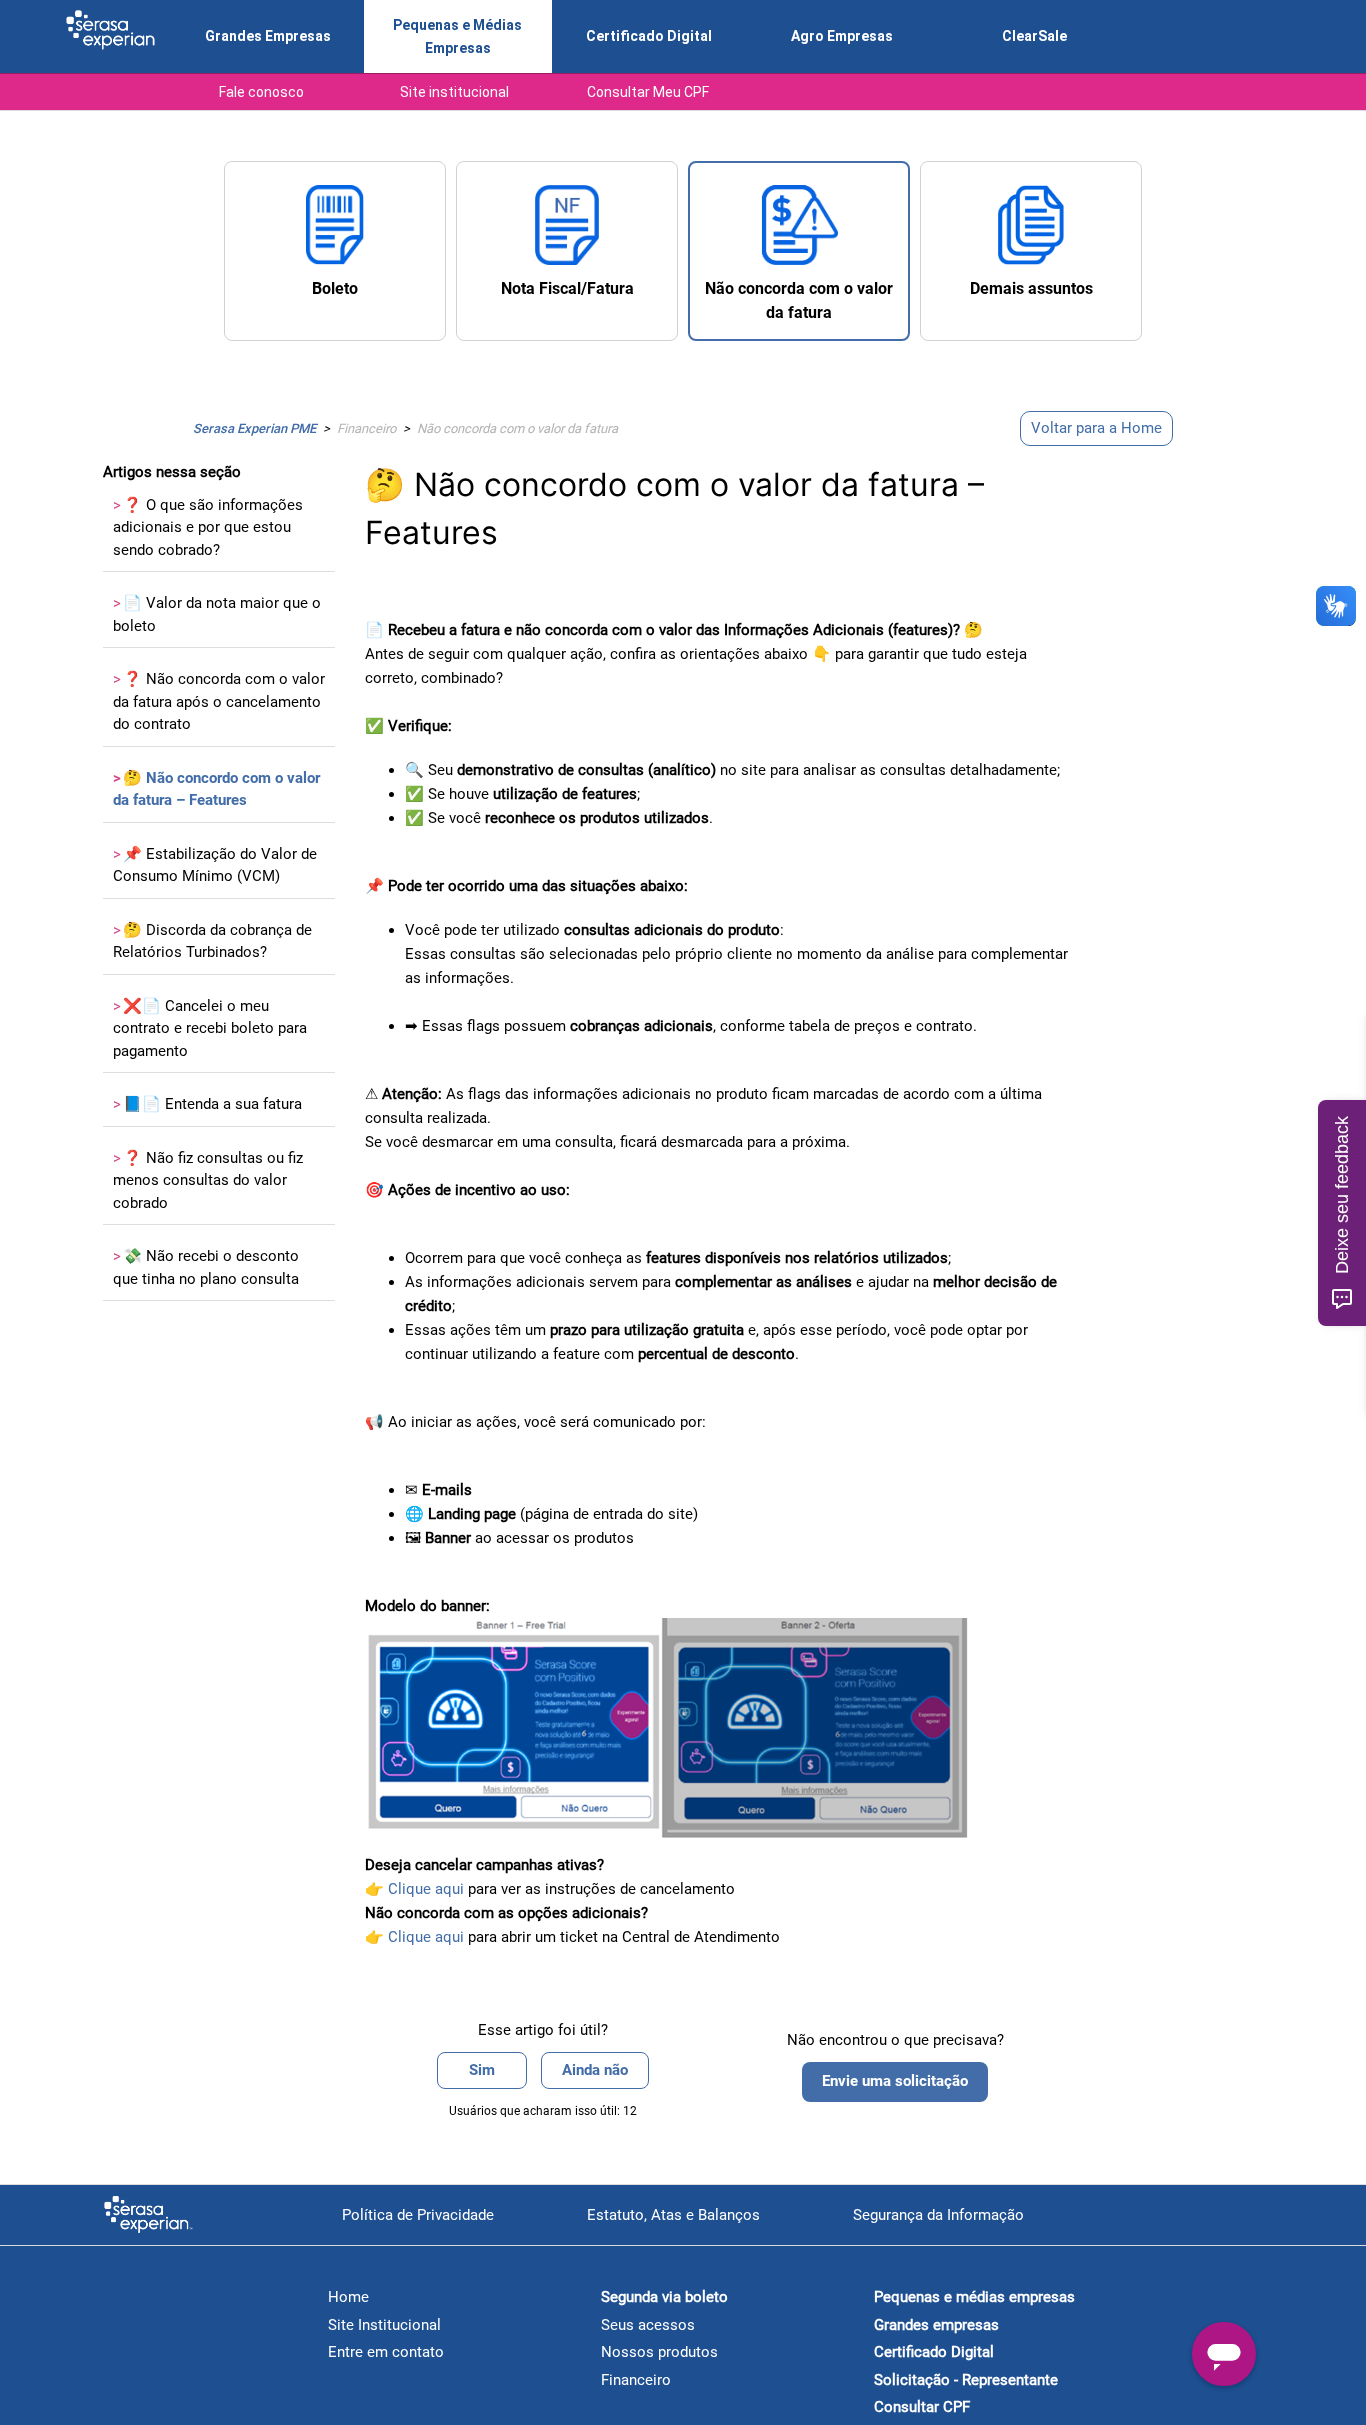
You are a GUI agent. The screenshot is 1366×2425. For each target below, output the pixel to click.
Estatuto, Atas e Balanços (673, 2215)
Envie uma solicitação (895, 2081)
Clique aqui (426, 1937)
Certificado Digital (649, 36)
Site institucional (454, 92)
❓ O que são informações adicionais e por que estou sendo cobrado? (208, 527)
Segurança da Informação (938, 2215)
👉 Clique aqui (414, 1889)
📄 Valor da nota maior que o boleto (217, 614)
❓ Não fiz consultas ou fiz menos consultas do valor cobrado (208, 1180)
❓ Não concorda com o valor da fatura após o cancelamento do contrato (219, 701)
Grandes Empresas (268, 36)
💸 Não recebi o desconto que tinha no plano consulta (206, 1267)
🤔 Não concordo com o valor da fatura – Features (216, 789)
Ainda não (595, 2070)
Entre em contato (386, 2352)
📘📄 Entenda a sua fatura (207, 1104)
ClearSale (1034, 36)
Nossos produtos (659, 2352)
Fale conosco (261, 92)
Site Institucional (384, 2325)
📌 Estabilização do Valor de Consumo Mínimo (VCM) (215, 865)
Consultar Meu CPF (648, 92)
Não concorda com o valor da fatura (517, 428)
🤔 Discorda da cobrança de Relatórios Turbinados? (212, 941)
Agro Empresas (842, 36)
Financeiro (366, 428)
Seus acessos (648, 2325)
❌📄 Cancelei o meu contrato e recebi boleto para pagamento (210, 1028)
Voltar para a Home (1096, 428)
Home (348, 2297)
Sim (482, 2070)
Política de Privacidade (418, 2215)
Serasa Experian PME (254, 428)
